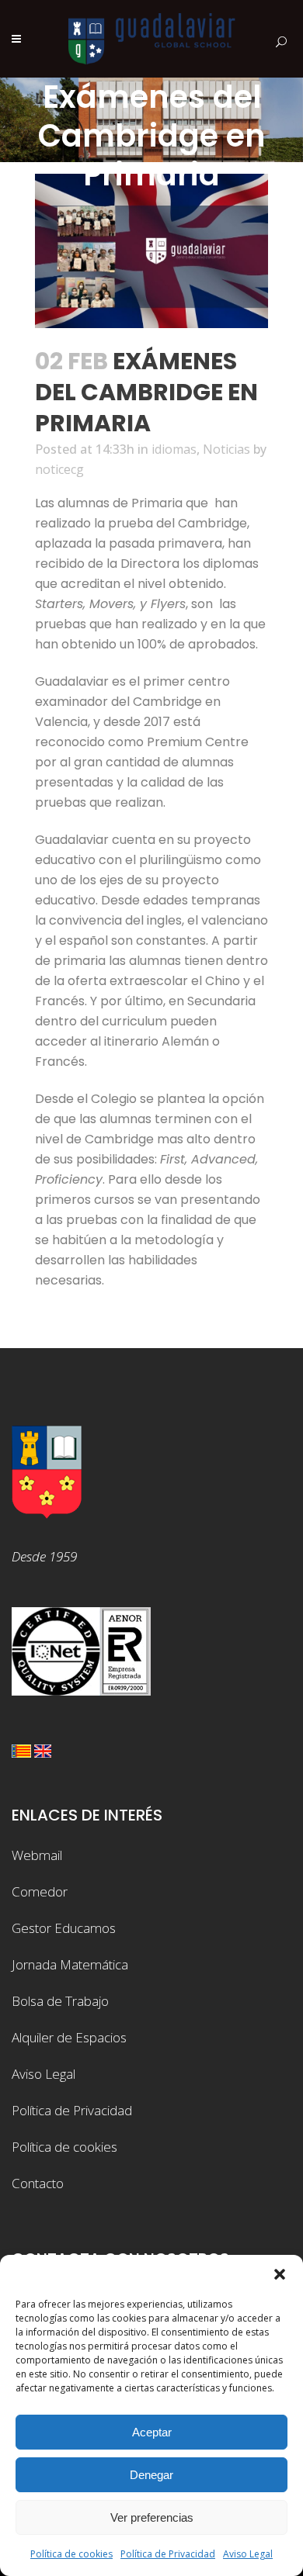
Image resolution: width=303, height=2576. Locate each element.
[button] (280, 2274)
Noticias (226, 449)
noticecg (59, 469)
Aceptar (152, 2432)
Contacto (38, 2183)
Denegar (151, 2475)
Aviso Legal (248, 2554)
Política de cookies (71, 2554)
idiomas (174, 449)
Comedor (40, 1891)
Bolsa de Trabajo (60, 2001)
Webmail (37, 1855)
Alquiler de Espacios (69, 2037)
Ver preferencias (152, 2517)
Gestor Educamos (64, 1928)
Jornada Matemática (70, 1964)
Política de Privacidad (168, 2554)
